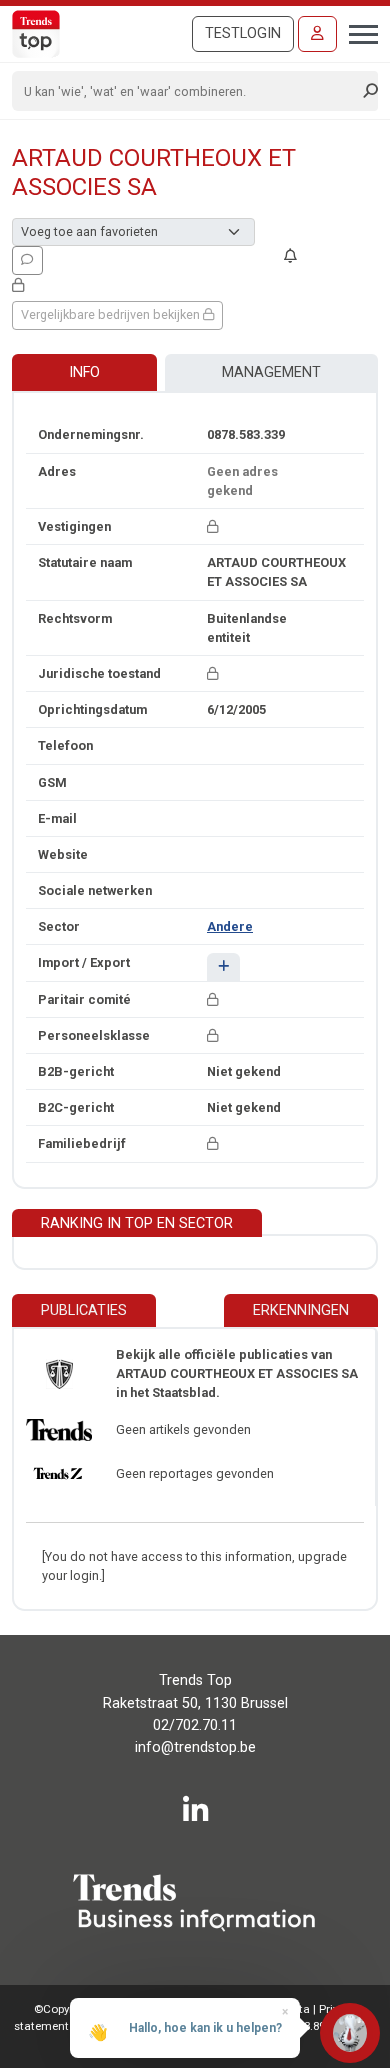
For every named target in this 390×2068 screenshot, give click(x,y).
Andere (230, 926)
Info (84, 372)
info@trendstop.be (195, 1747)
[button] (223, 966)
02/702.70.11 (195, 1725)
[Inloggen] (317, 34)
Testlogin (243, 33)
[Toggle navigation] (357, 32)
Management (271, 372)
